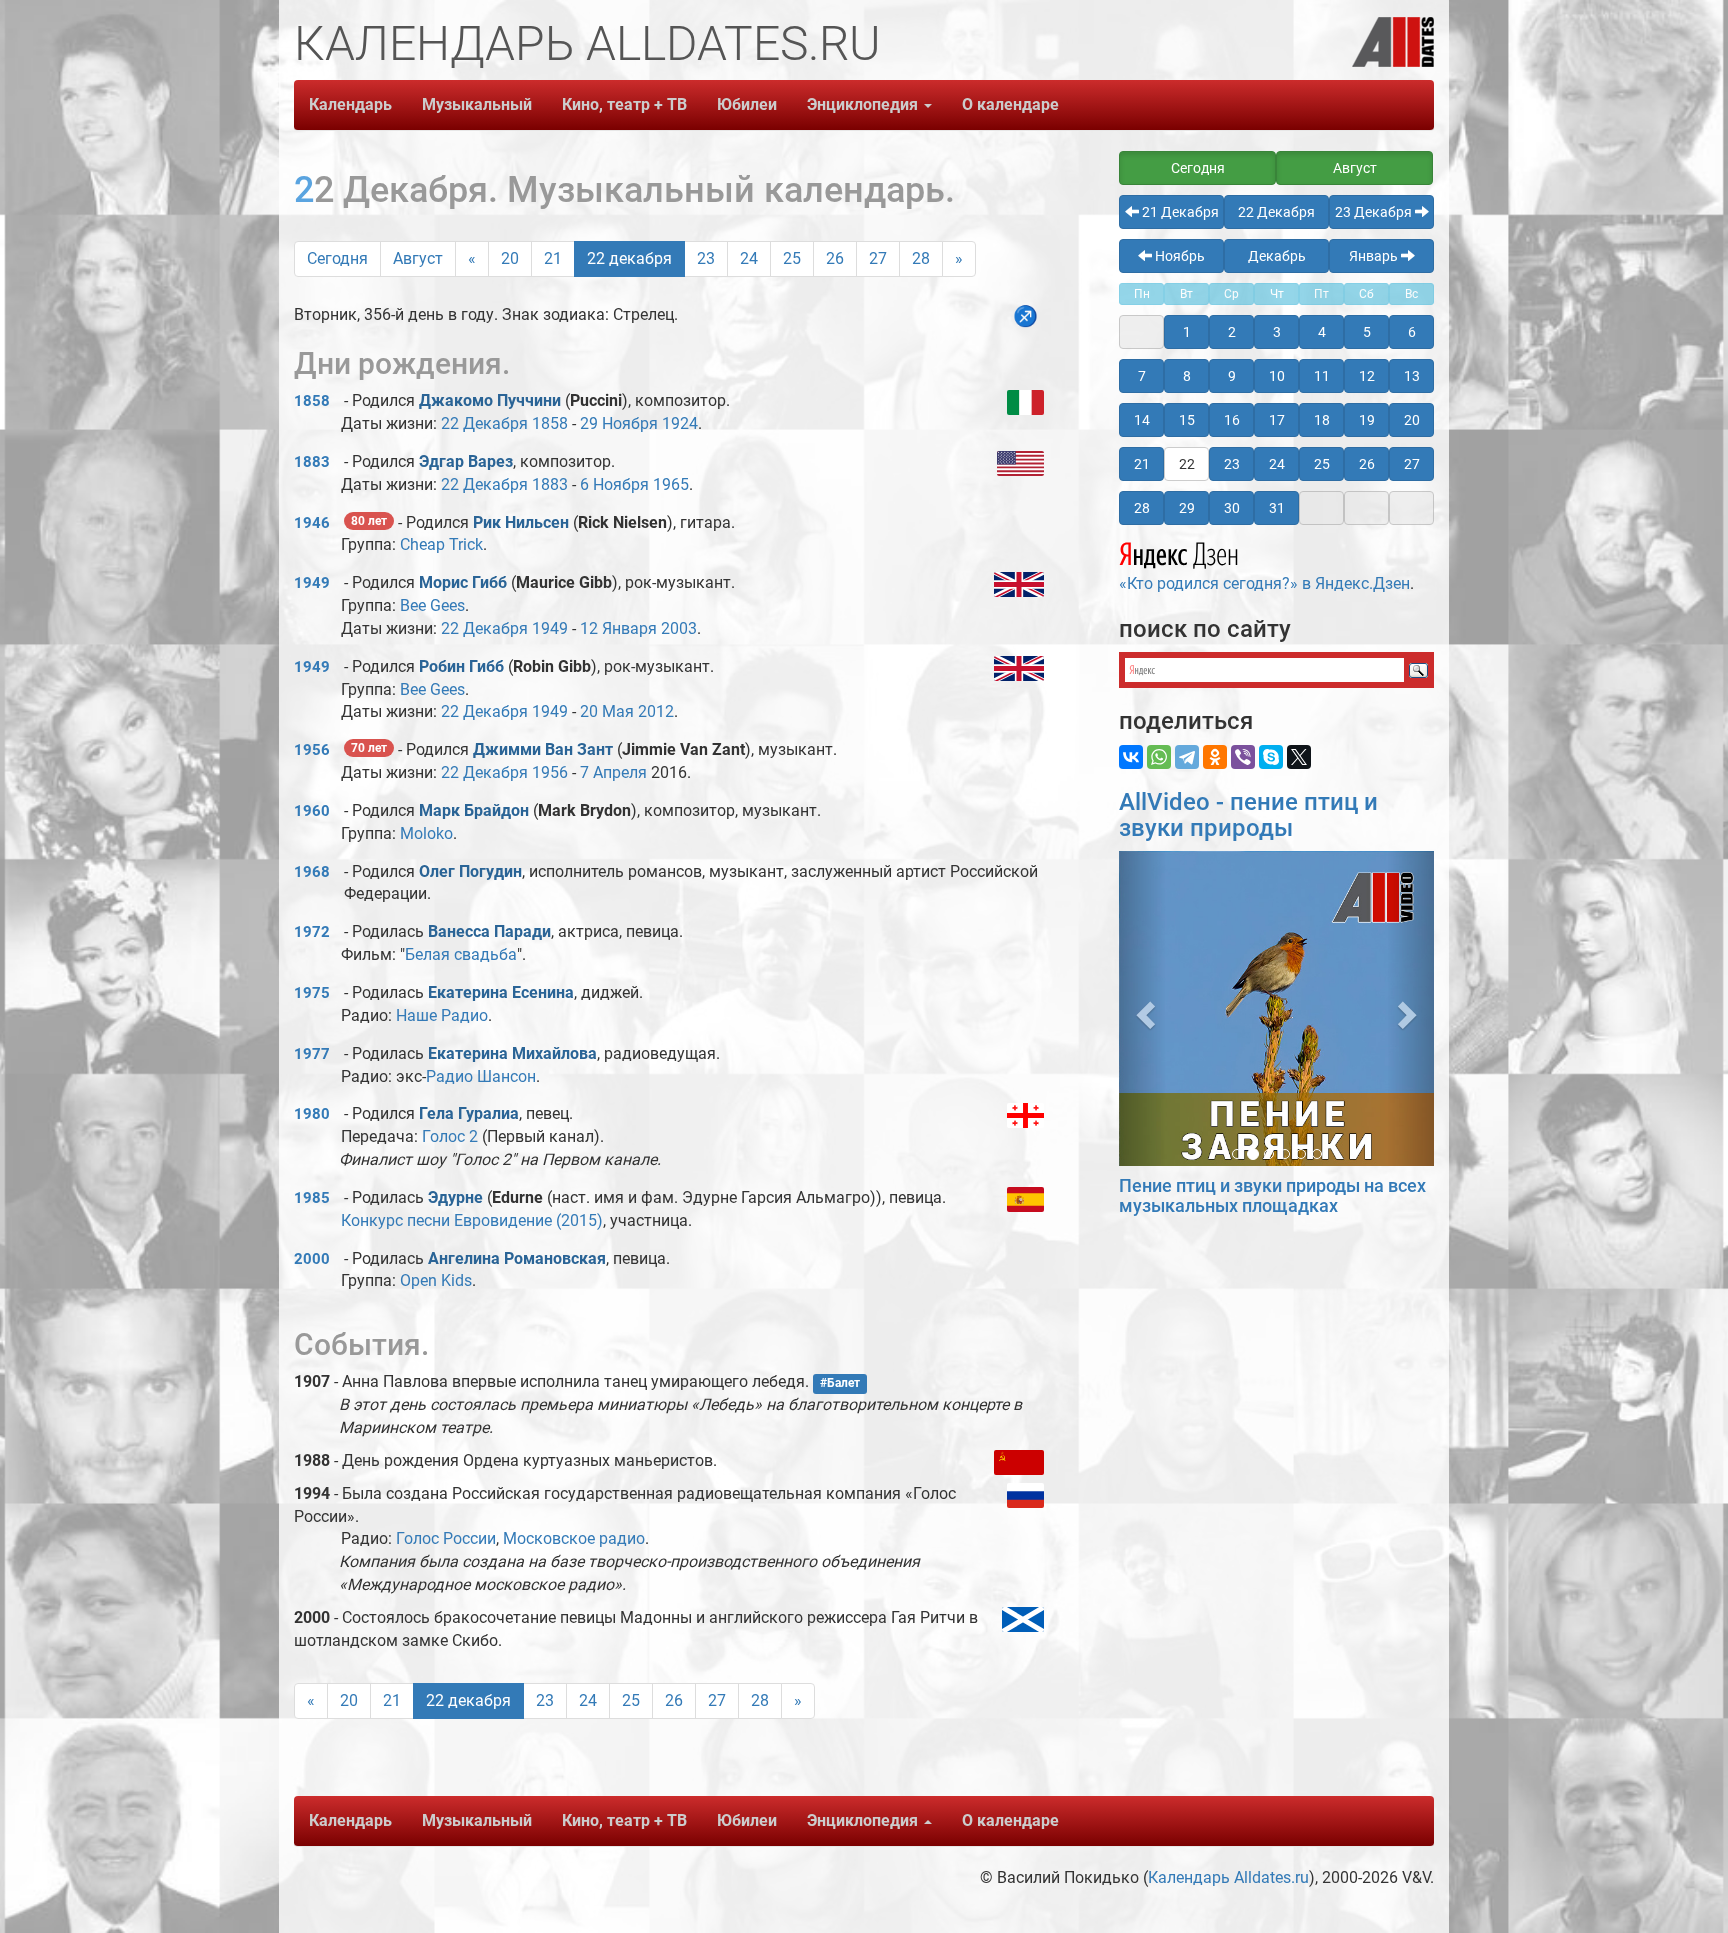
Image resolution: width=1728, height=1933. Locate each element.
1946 (312, 523)
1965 (671, 484)
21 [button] (1142, 464)
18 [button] (1322, 420)
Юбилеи (747, 104)
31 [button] (1277, 508)
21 (553, 258)
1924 (680, 423)
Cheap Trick (441, 544)
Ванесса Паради (489, 931)
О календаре (1010, 104)
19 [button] (1367, 420)
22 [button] (1187, 464)
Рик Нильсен (521, 522)
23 (706, 258)
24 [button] (1277, 464)
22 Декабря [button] (1276, 212)
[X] (1299, 757)
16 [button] (1232, 420)
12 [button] (1367, 376)
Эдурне (457, 1197)
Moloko (426, 833)
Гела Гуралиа (469, 1113)
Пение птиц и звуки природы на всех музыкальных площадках (1272, 1195)
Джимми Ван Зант (543, 749)
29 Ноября (619, 423)
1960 (312, 811)
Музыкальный (477, 104)
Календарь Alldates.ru (1228, 1877)
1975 (312, 993)
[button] (1142, 1008)
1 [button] (1187, 332)
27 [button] (1412, 464)
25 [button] (1322, 464)
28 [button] (1142, 508)
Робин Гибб (461, 666)
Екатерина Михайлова (512, 1053)
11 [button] (1322, 376)
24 (749, 258)
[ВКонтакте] (1131, 757)
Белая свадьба (461, 954)
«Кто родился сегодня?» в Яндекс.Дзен (1264, 583)
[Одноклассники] (1215, 757)
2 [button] (1232, 332)
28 (921, 258)
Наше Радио (442, 1015)
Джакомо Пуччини (490, 400)
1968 (312, 872)
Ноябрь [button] (1178, 256)
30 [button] (1232, 508)
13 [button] (1412, 376)
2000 (312, 1259)
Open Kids (436, 1280)
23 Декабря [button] (1375, 212)
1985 (312, 1198)
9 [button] (1232, 376)
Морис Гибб (463, 582)
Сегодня (337, 258)
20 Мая (607, 711)
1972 (312, 932)
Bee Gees (432, 605)
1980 (312, 1114)
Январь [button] (1375, 256)
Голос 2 (450, 1136)
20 (510, 258)
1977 (312, 1054)
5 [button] (1367, 332)
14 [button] (1142, 420)
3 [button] (1277, 332)
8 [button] (1187, 376)
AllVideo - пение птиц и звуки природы (1248, 815)
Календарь (350, 104)
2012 (656, 711)
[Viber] (1243, 757)
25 (792, 258)
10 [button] (1277, 376)
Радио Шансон (481, 1076)
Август (418, 258)
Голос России (446, 1538)
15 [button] (1187, 420)
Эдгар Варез (466, 461)
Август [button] (1355, 168)
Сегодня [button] (1198, 168)
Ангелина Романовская (517, 1258)
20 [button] (1412, 420)
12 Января (618, 628)
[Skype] (1271, 757)
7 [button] (1142, 376)
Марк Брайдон (474, 810)
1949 (312, 583)
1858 (312, 401)
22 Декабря (484, 423)
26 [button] (1367, 464)
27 (878, 258)
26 (835, 258)
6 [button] (1412, 332)
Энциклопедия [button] (864, 104)
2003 (679, 628)
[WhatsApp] (1159, 757)
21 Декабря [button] (1179, 212)
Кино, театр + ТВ (624, 104)
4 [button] (1322, 332)
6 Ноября (614, 484)
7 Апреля (613, 772)
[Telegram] (1187, 757)
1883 (312, 462)
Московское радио (574, 1538)
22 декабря (629, 258)
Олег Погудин (470, 871)
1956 (312, 750)
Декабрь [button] (1277, 256)
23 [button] (1232, 464)
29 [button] (1187, 508)
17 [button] (1277, 420)
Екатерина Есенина (501, 992)
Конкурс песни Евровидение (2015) (472, 1220)
